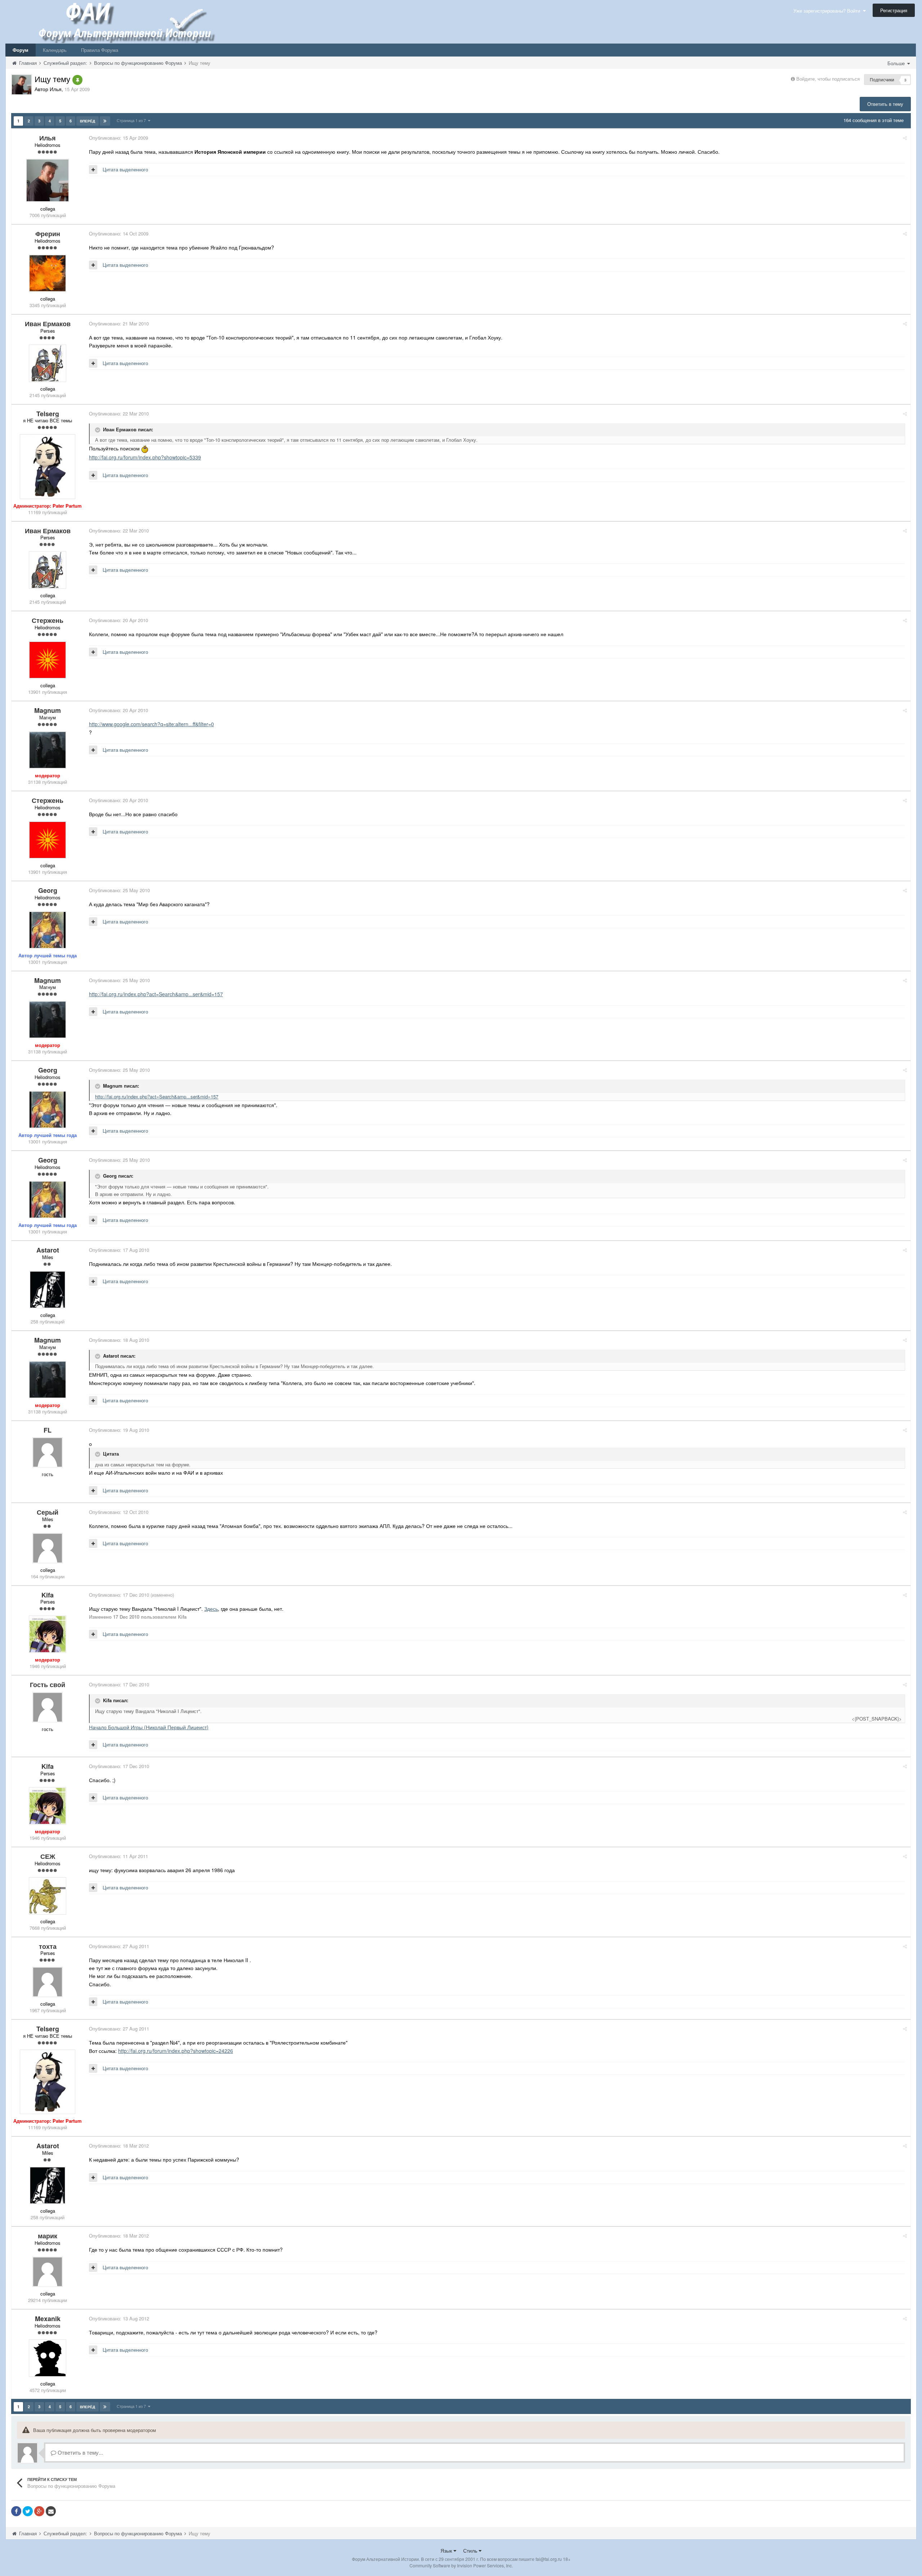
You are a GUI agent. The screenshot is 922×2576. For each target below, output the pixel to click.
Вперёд (88, 121)
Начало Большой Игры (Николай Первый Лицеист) (149, 1727)
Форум (21, 50)
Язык (447, 2550)
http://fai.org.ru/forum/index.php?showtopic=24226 (176, 2051)
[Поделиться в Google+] (39, 2511)
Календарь (55, 50)
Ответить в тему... (80, 2452)
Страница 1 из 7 (132, 120)
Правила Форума (100, 50)
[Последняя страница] (105, 121)
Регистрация (894, 10)
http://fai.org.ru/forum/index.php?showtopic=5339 (145, 457)
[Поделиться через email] (51, 2511)
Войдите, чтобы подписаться (828, 79)
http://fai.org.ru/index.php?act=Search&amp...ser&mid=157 (156, 994)
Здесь (211, 1609)
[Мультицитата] (93, 170)
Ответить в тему (885, 104)
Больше (897, 63)
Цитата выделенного (125, 169)
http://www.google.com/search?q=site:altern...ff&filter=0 (151, 724)
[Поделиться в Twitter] (28, 2511)
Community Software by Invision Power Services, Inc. (461, 2565)
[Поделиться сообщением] (905, 138)
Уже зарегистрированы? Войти (828, 11)
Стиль (471, 2550)
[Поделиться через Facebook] (16, 2511)
